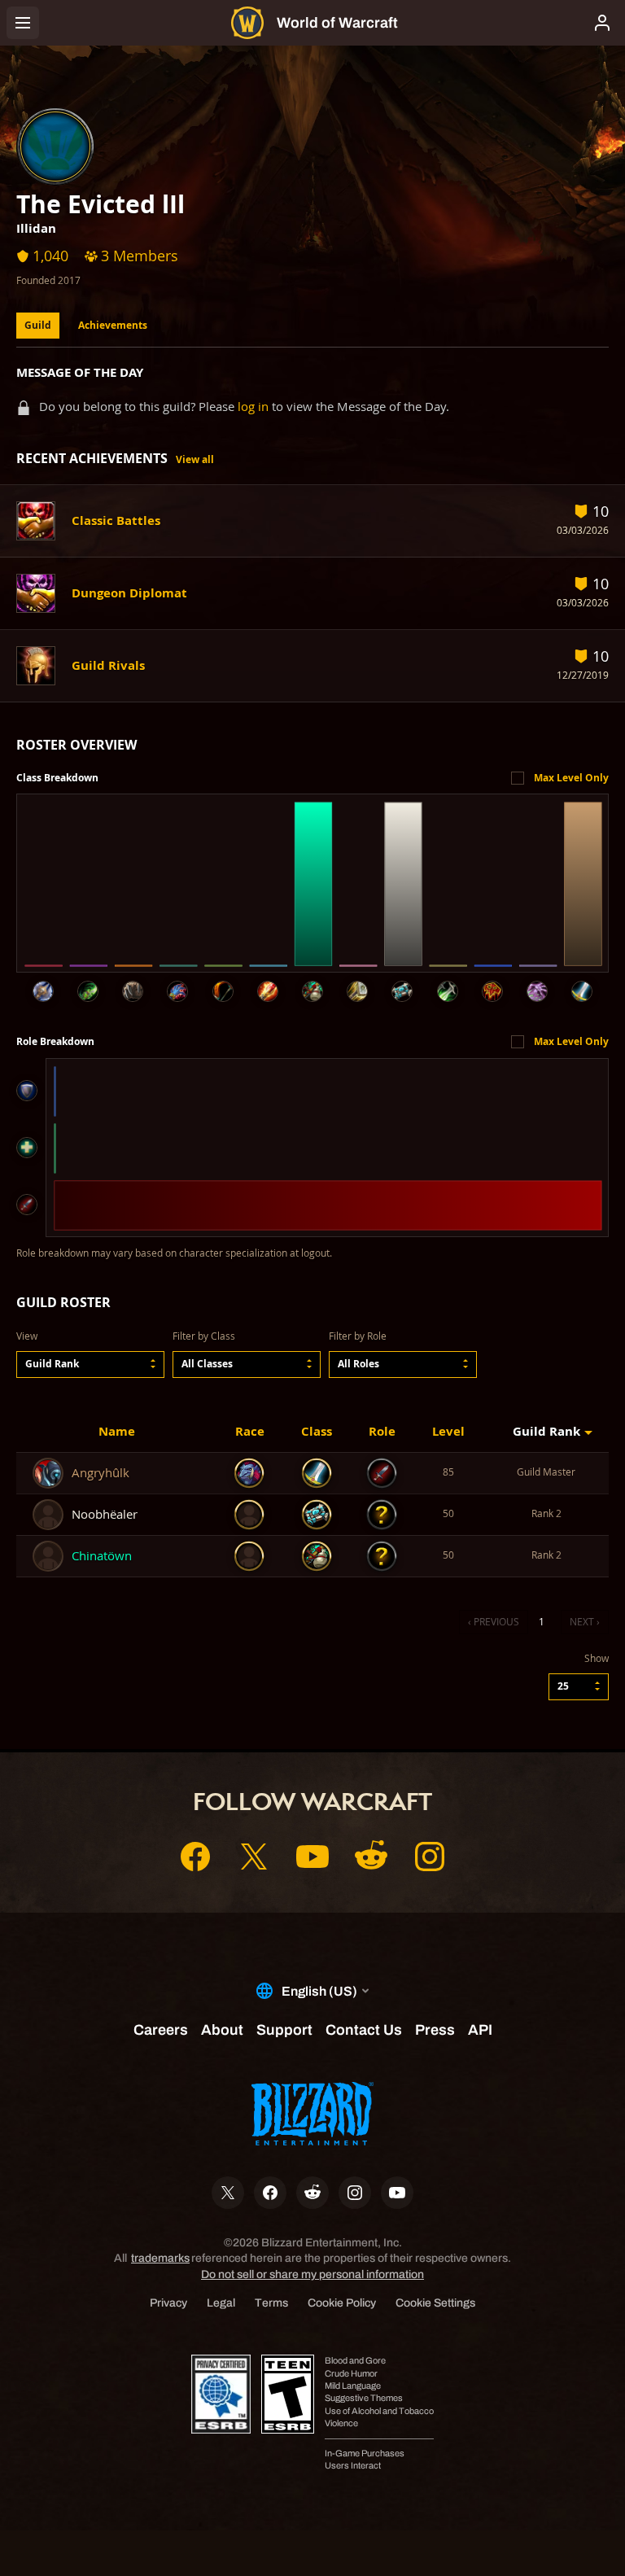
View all (195, 459)
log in (253, 407)
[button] (90, 1365)
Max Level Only (571, 778)
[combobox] (90, 1365)
